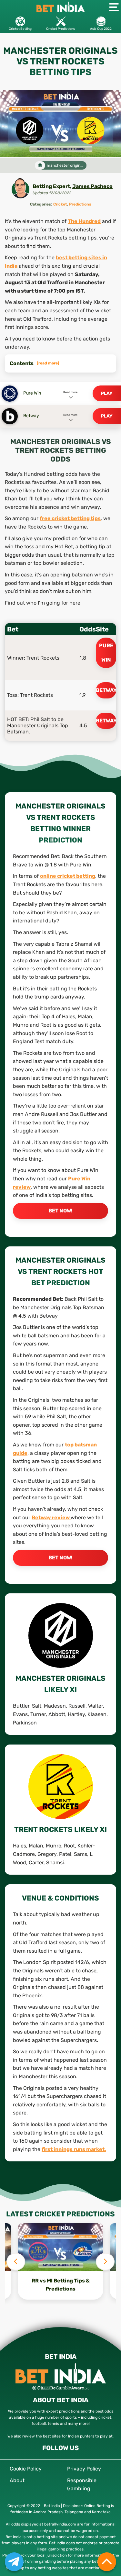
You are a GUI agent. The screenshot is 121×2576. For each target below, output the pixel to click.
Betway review (51, 1517)
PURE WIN (106, 653)
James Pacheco (92, 186)
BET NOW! (60, 1211)
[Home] (40, 166)
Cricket (60, 204)
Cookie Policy (26, 2469)
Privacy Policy (84, 2469)
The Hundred (84, 221)
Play (107, 393)
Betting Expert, (52, 186)
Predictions (80, 204)
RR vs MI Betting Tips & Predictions (61, 2285)
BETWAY (106, 690)
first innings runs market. (74, 2149)
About (17, 2480)
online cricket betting (68, 876)
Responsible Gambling (82, 2485)
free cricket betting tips (70, 518)
